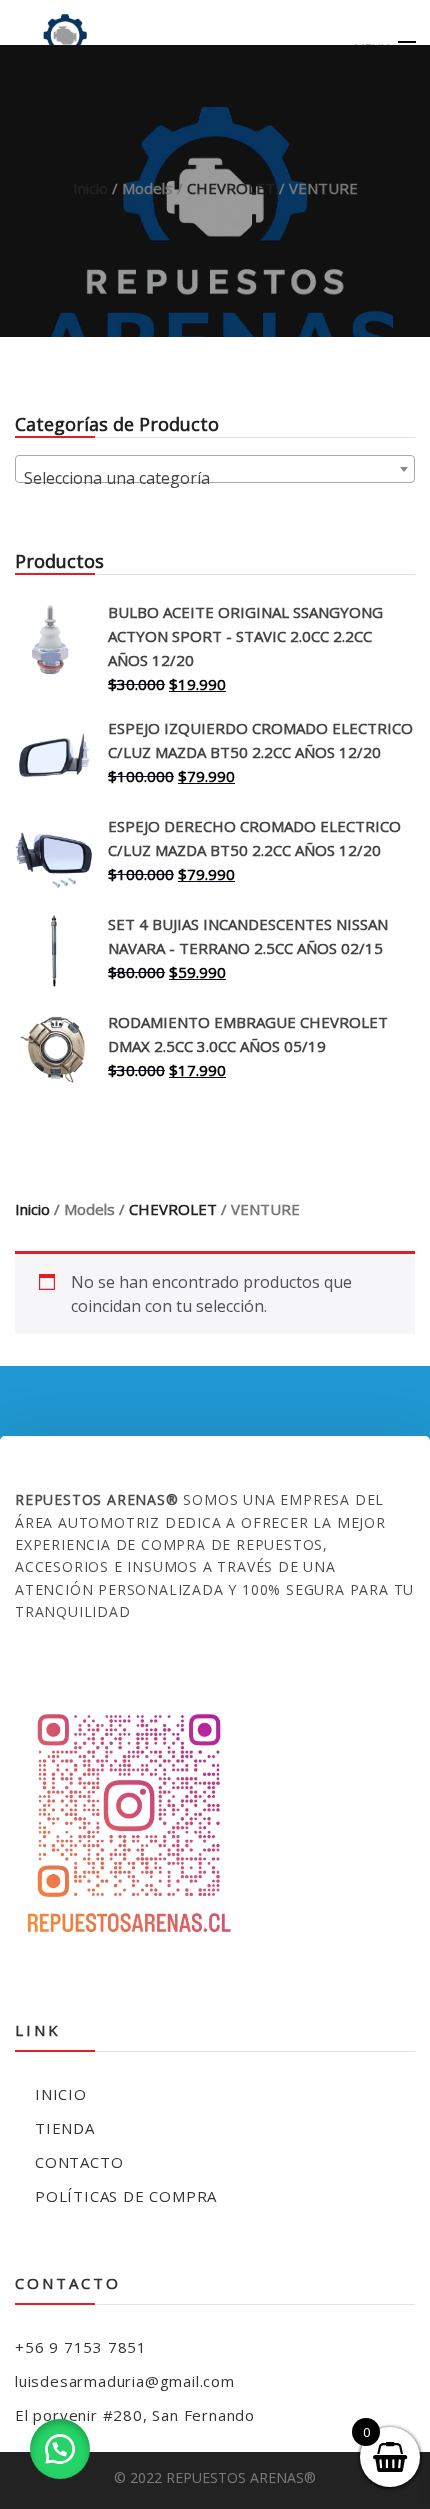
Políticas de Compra (126, 2196)
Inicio (90, 188)
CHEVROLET (231, 188)
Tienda (65, 2128)
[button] (60, 2449)
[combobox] (215, 469)
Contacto (79, 2162)
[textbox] (215, 478)
